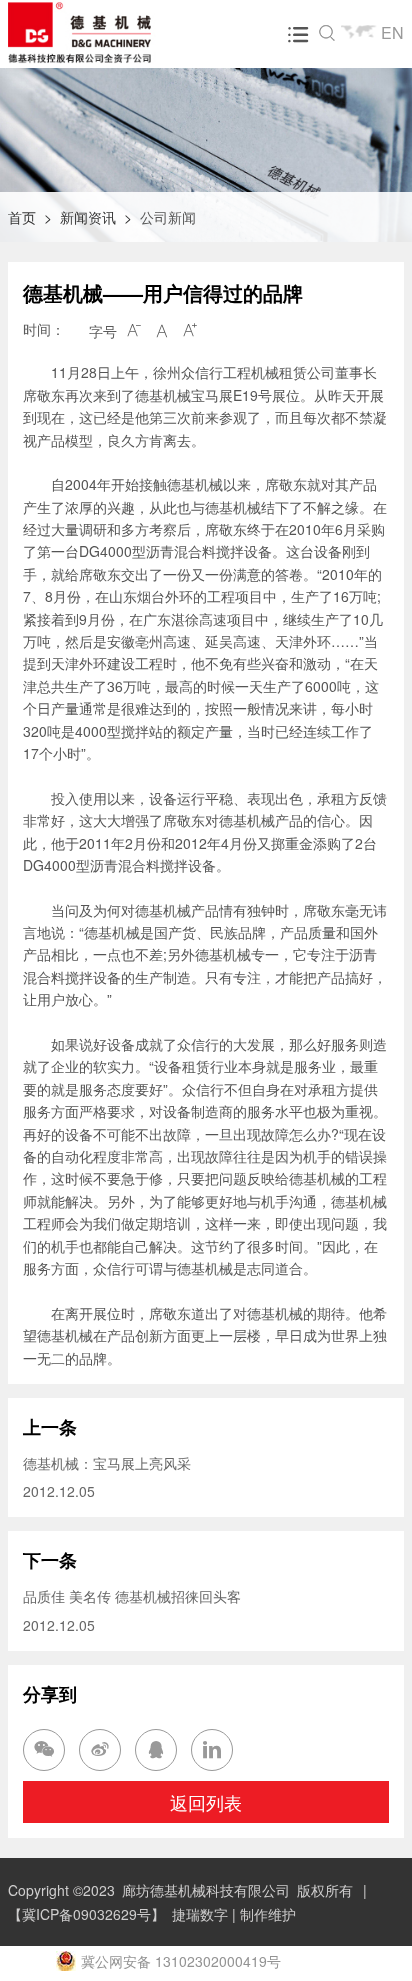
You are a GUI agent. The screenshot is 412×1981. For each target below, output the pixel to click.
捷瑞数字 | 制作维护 (234, 1914)
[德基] (101, 32)
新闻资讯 (88, 217)
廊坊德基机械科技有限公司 (206, 1890)
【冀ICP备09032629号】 (86, 1914)
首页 (22, 217)
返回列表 (206, 1802)
